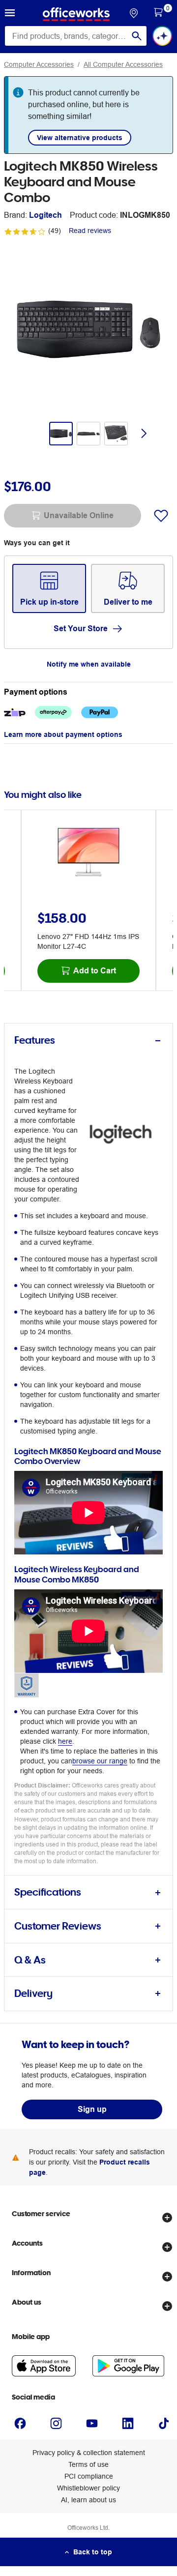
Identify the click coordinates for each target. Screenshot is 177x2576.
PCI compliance (89, 2476)
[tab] (88, 1040)
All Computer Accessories (123, 64)
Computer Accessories (39, 64)
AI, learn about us (88, 2500)
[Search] (137, 36)
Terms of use (88, 2464)
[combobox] (76, 36)
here (65, 1741)
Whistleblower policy (88, 2488)
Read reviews (90, 231)
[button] (10, 14)
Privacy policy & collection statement (89, 2453)
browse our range (100, 1761)
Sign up (92, 2109)
